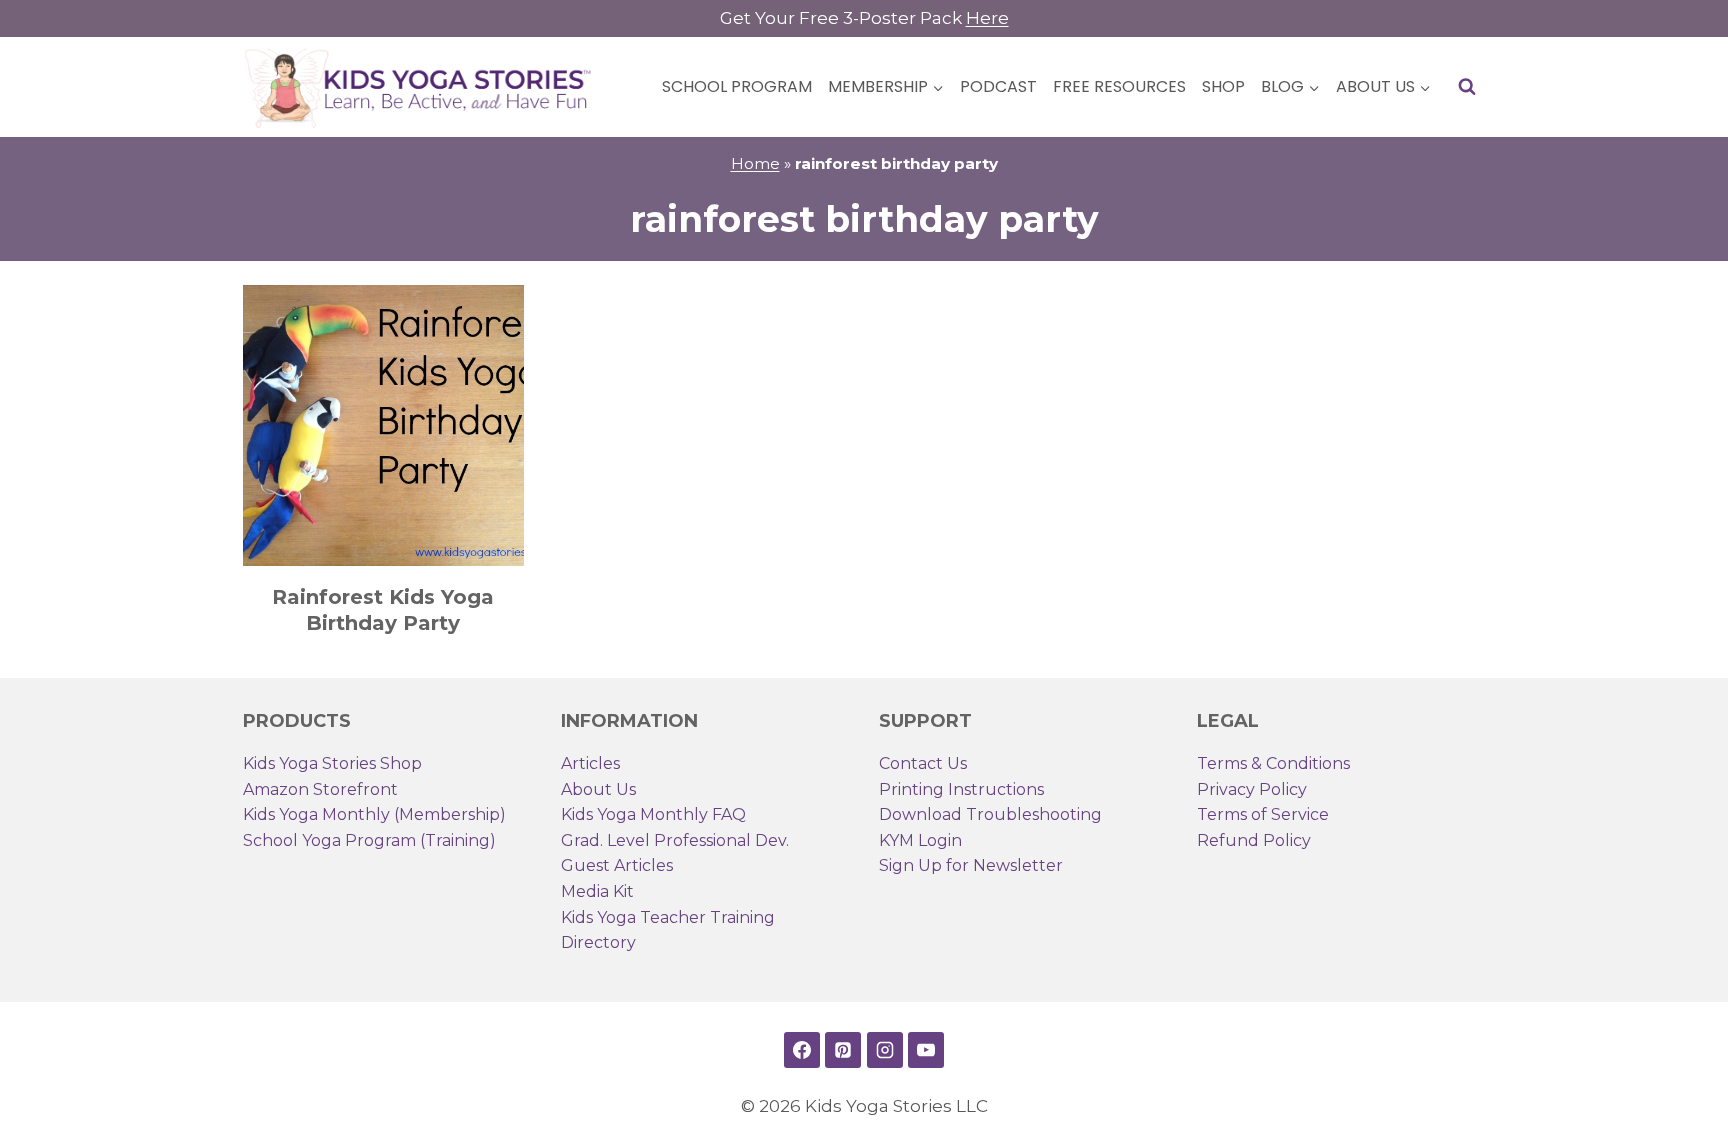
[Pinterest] (843, 1050)
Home (755, 163)
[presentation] (383, 425)
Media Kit (597, 891)
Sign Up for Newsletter (971, 865)
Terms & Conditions (1273, 763)
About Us (598, 789)
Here (987, 18)
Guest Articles (617, 865)
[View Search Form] (1467, 87)
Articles (590, 763)
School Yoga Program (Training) (369, 840)
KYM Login (920, 840)
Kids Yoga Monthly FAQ (653, 814)
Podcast (998, 86)
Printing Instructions (961, 789)
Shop (1223, 86)
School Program (737, 86)
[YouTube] (926, 1050)
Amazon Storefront (320, 789)
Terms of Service (1263, 814)
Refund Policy (1254, 840)
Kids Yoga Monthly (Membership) (374, 814)
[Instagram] (885, 1050)
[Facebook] (802, 1050)
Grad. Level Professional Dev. (675, 840)
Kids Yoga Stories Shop (332, 763)
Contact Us (923, 763)
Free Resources (1119, 86)
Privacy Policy (1252, 789)
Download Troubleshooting (990, 814)
